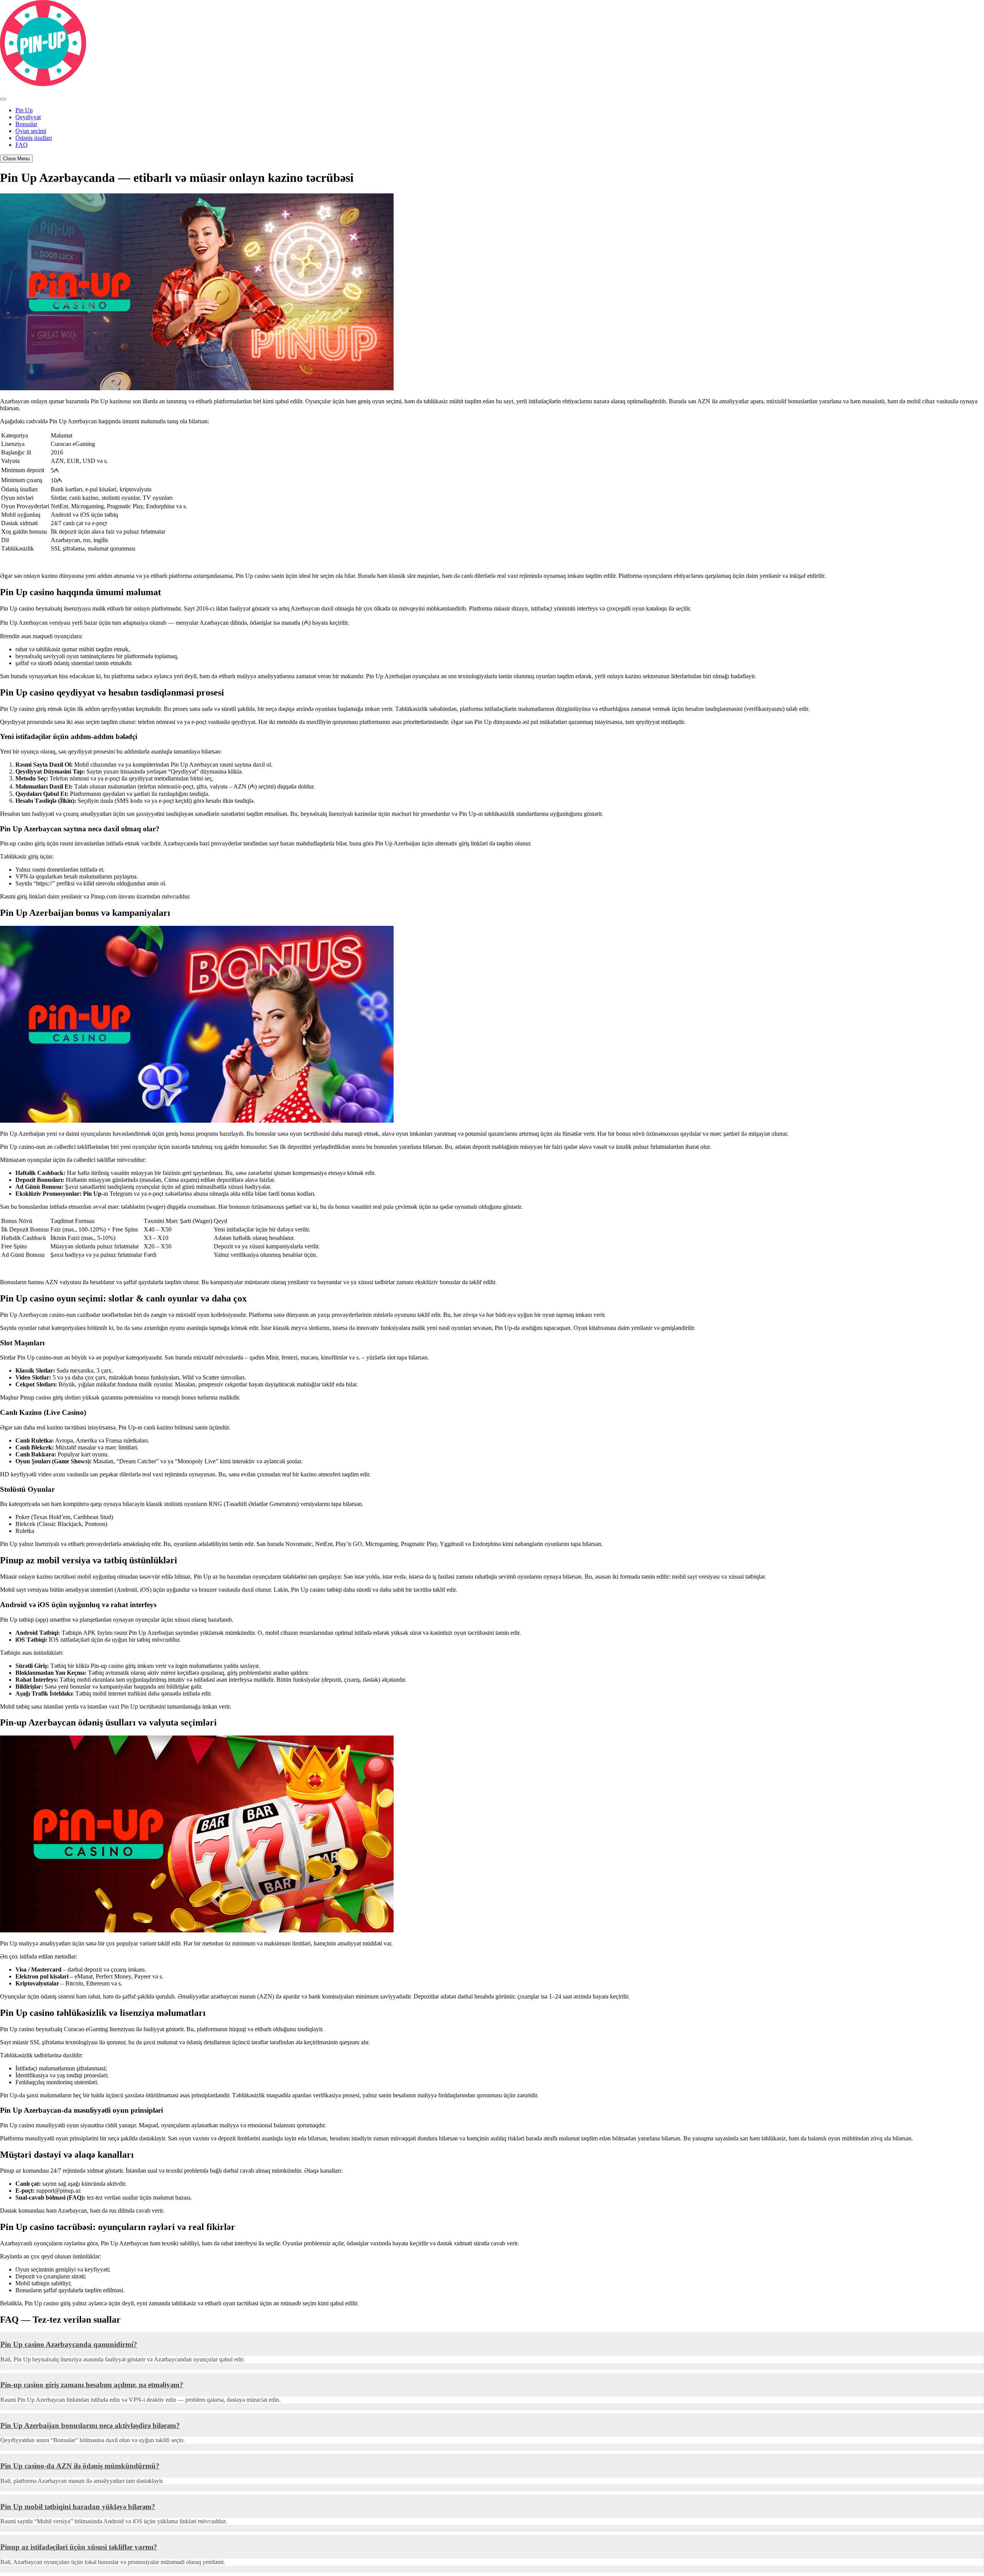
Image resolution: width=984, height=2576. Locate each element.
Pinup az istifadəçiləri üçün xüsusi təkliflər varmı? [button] (79, 2547)
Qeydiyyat (28, 117)
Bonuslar (26, 124)
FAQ (22, 145)
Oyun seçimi (31, 131)
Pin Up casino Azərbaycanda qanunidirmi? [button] (69, 2344)
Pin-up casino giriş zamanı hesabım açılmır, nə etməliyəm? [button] (92, 2385)
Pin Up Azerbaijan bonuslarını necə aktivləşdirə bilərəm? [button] (90, 2425)
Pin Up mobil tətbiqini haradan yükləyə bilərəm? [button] (78, 2507)
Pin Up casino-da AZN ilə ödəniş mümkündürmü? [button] (80, 2466)
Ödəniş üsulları (34, 138)
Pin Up (24, 110)
